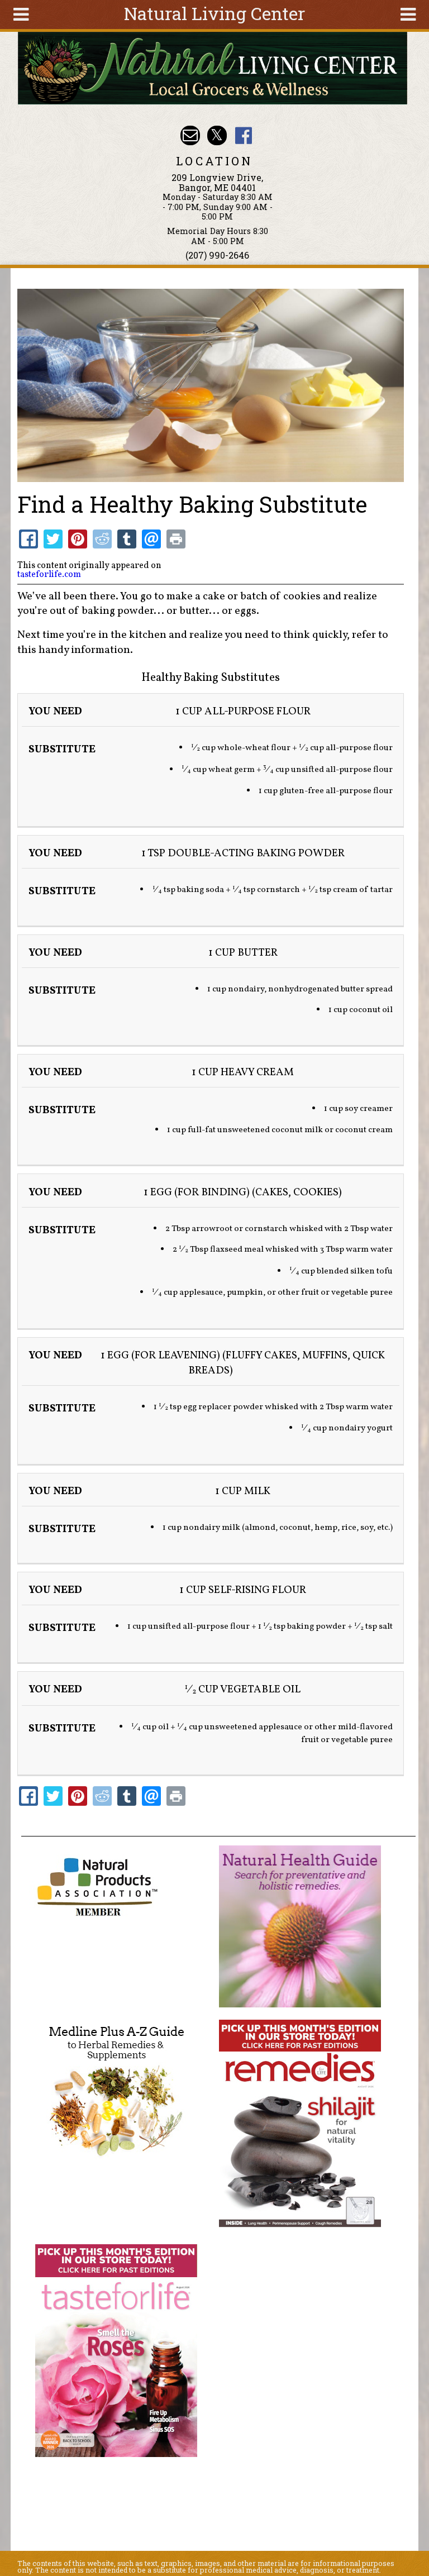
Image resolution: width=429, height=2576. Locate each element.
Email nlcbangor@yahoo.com (190, 135)
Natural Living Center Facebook (243, 135)
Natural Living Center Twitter (217, 135)
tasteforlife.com (49, 575)
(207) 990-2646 (217, 255)
